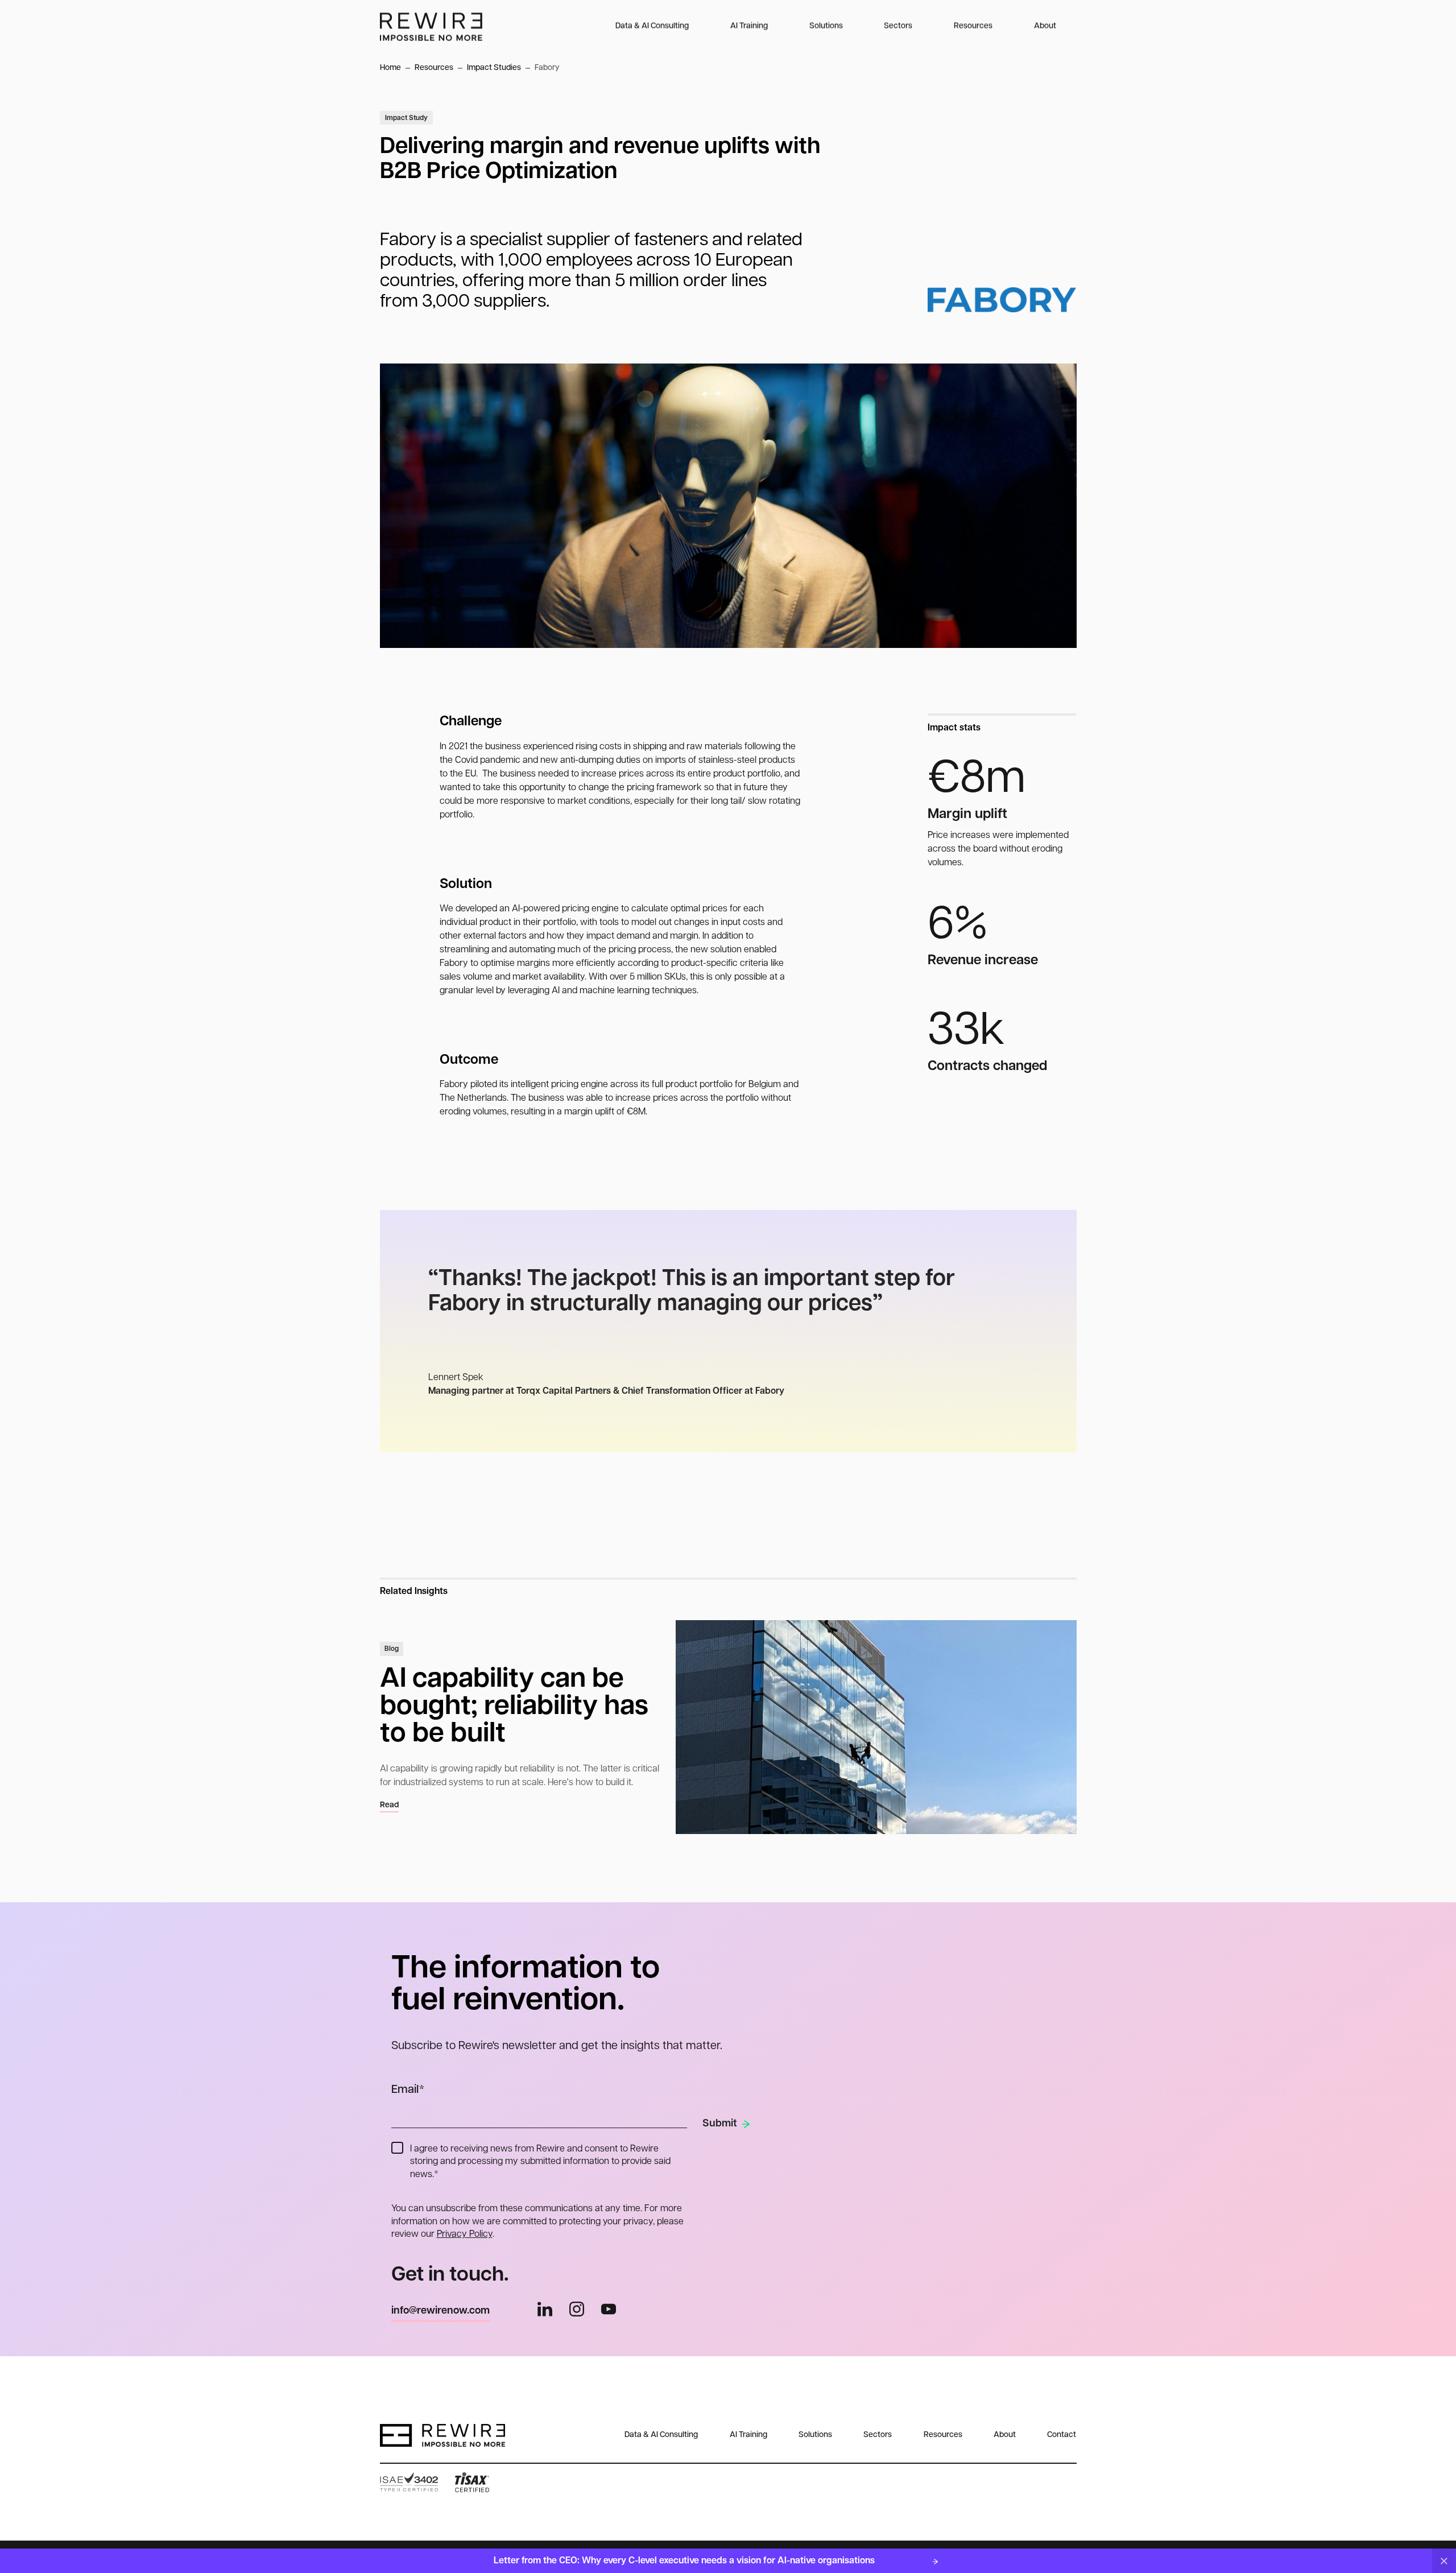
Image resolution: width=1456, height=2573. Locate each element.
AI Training (749, 26)
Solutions (826, 26)
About (1045, 26)
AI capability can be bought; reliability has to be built (514, 1707)
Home (390, 68)
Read (389, 1805)
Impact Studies (494, 68)
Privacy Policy (465, 2235)
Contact (1062, 2435)
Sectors (898, 26)
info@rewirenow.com (440, 2311)
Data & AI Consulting (652, 26)
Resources (973, 26)
